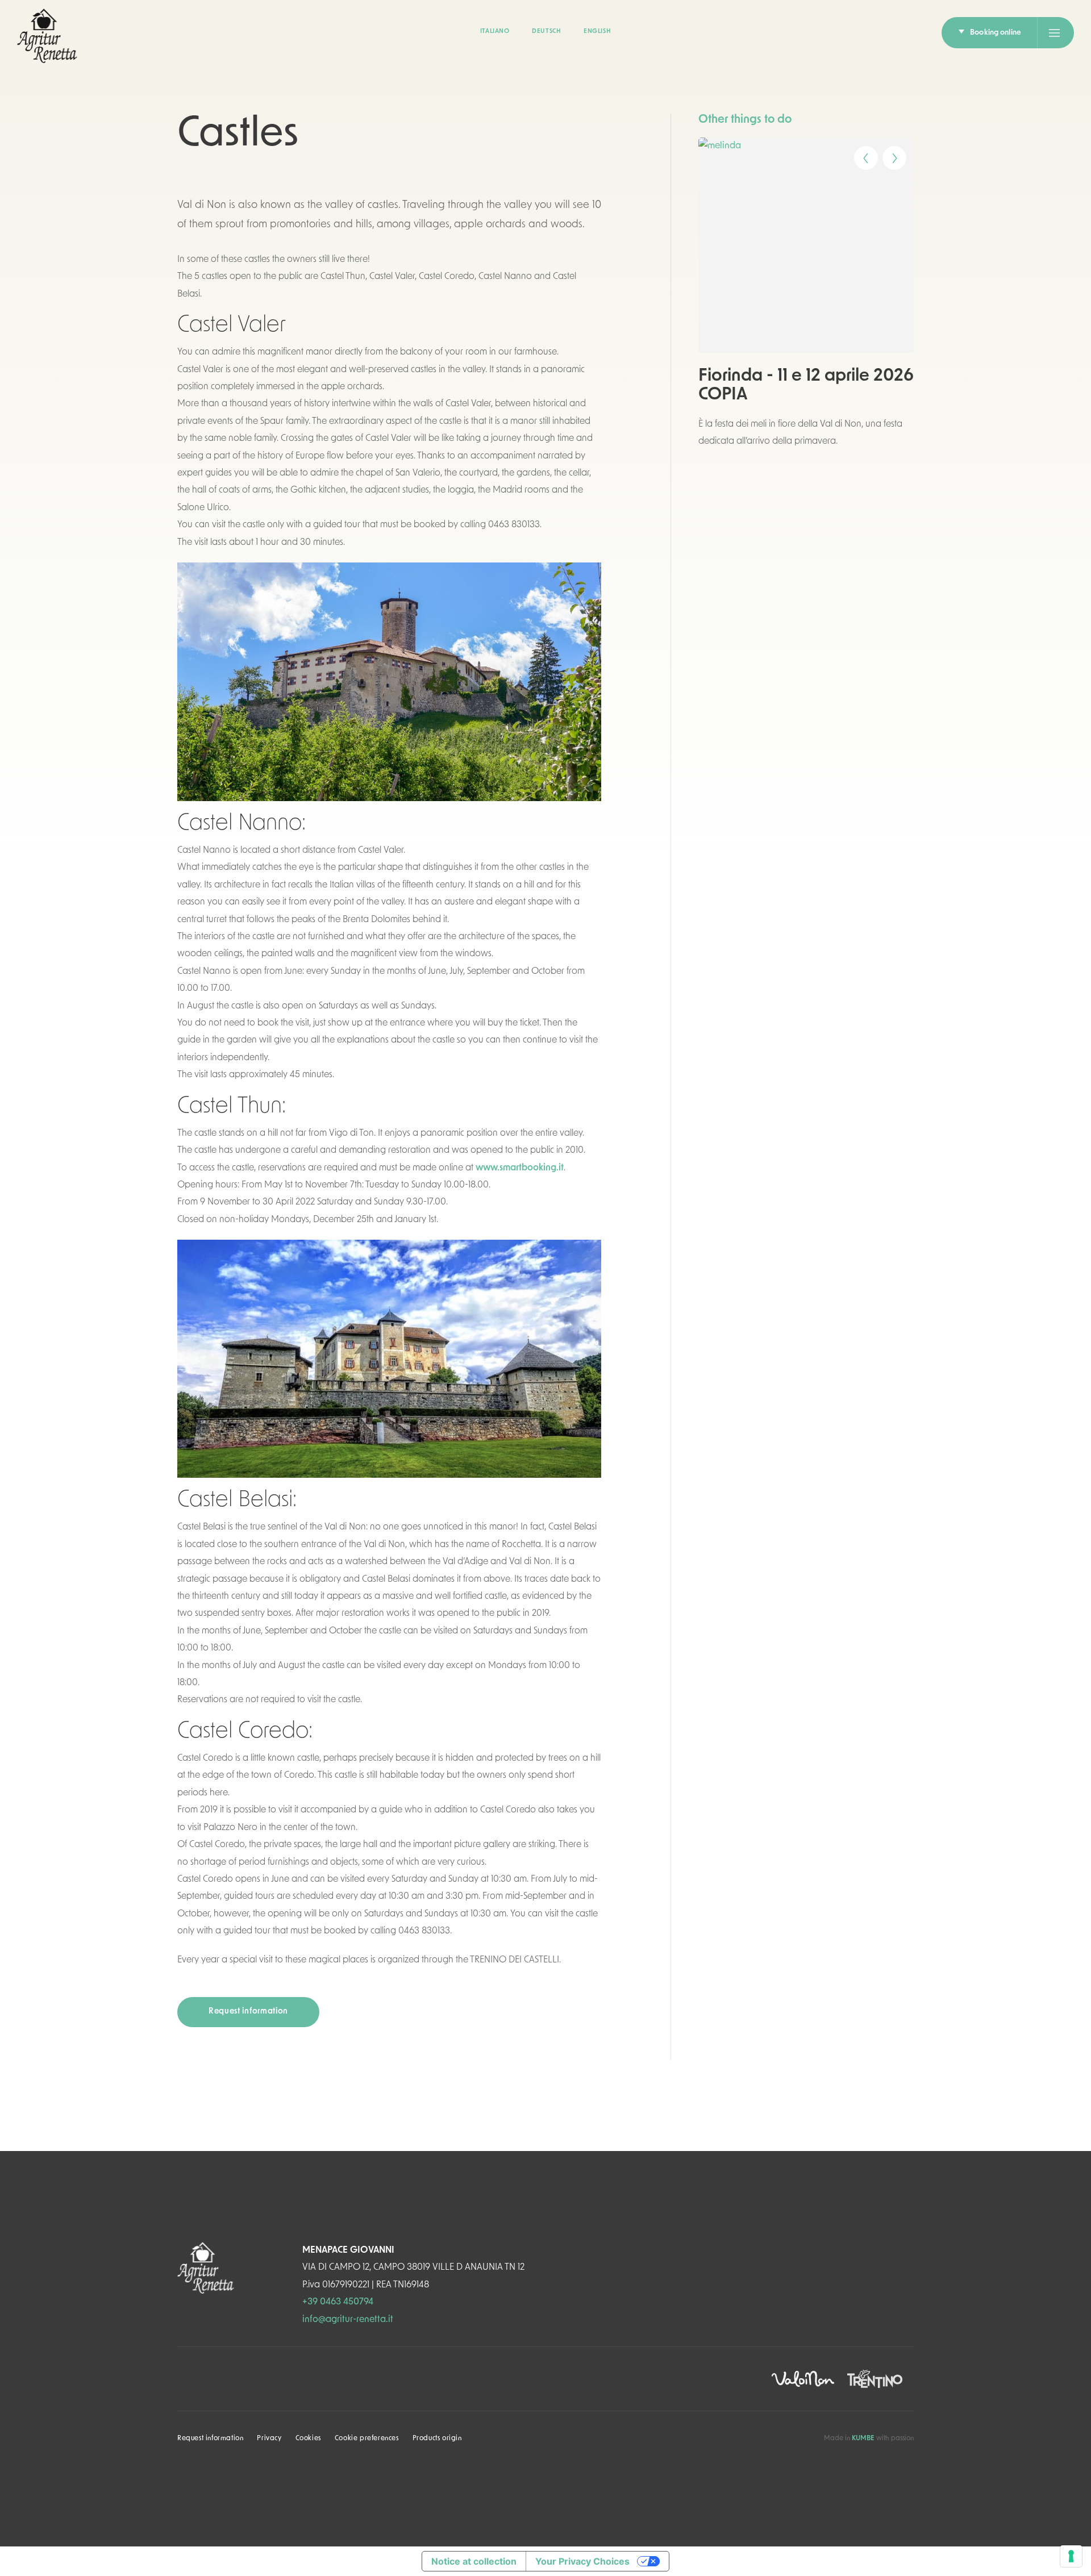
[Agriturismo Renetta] (47, 36)
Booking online (996, 33)
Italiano (495, 32)
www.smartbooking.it (520, 1168)
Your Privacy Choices (582, 2561)
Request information (248, 2012)
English (597, 32)
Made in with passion (869, 2439)
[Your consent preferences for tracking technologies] (1071, 2556)
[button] (858, 154)
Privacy (269, 2439)
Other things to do (745, 120)
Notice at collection (474, 2561)
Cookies (308, 2439)
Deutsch (546, 32)
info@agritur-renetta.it (348, 2320)
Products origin (437, 2439)
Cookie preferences (367, 2439)
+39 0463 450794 (338, 2302)
